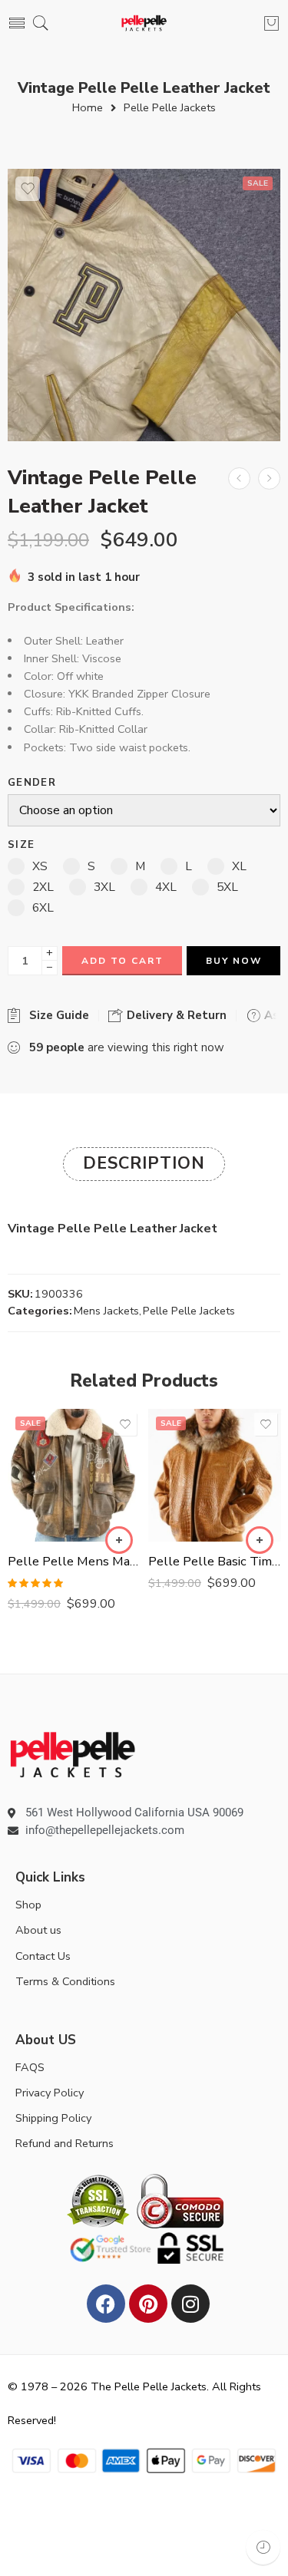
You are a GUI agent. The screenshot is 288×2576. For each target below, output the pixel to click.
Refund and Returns (65, 2143)
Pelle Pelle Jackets (170, 108)
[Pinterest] (148, 2304)
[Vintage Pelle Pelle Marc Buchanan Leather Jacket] (269, 478)
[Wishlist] (28, 189)
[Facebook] (106, 2304)
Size (21, 845)
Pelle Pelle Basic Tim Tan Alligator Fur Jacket (215, 1561)
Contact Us (43, 1956)
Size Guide (56, 1015)
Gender (32, 783)
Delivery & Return (175, 1015)
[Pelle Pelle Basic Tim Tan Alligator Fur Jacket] (215, 1475)
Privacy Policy (50, 2093)
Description (144, 1163)
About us (38, 1930)
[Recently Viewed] (263, 2547)
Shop (28, 1905)
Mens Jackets (106, 1311)
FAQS (30, 2067)
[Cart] (271, 23)
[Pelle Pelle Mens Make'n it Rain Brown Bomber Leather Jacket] (74, 1475)
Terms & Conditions (65, 1981)
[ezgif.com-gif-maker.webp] (144, 305)
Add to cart (122, 961)
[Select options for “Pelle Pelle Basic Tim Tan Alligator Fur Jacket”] (260, 1540)
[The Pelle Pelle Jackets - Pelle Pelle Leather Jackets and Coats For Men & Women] (144, 23)
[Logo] (73, 1753)
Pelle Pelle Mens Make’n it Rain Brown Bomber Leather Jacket (74, 1561)
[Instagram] (190, 2304)
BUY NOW (234, 961)
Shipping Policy (53, 2118)
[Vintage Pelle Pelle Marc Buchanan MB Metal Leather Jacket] (239, 478)
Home (88, 108)
